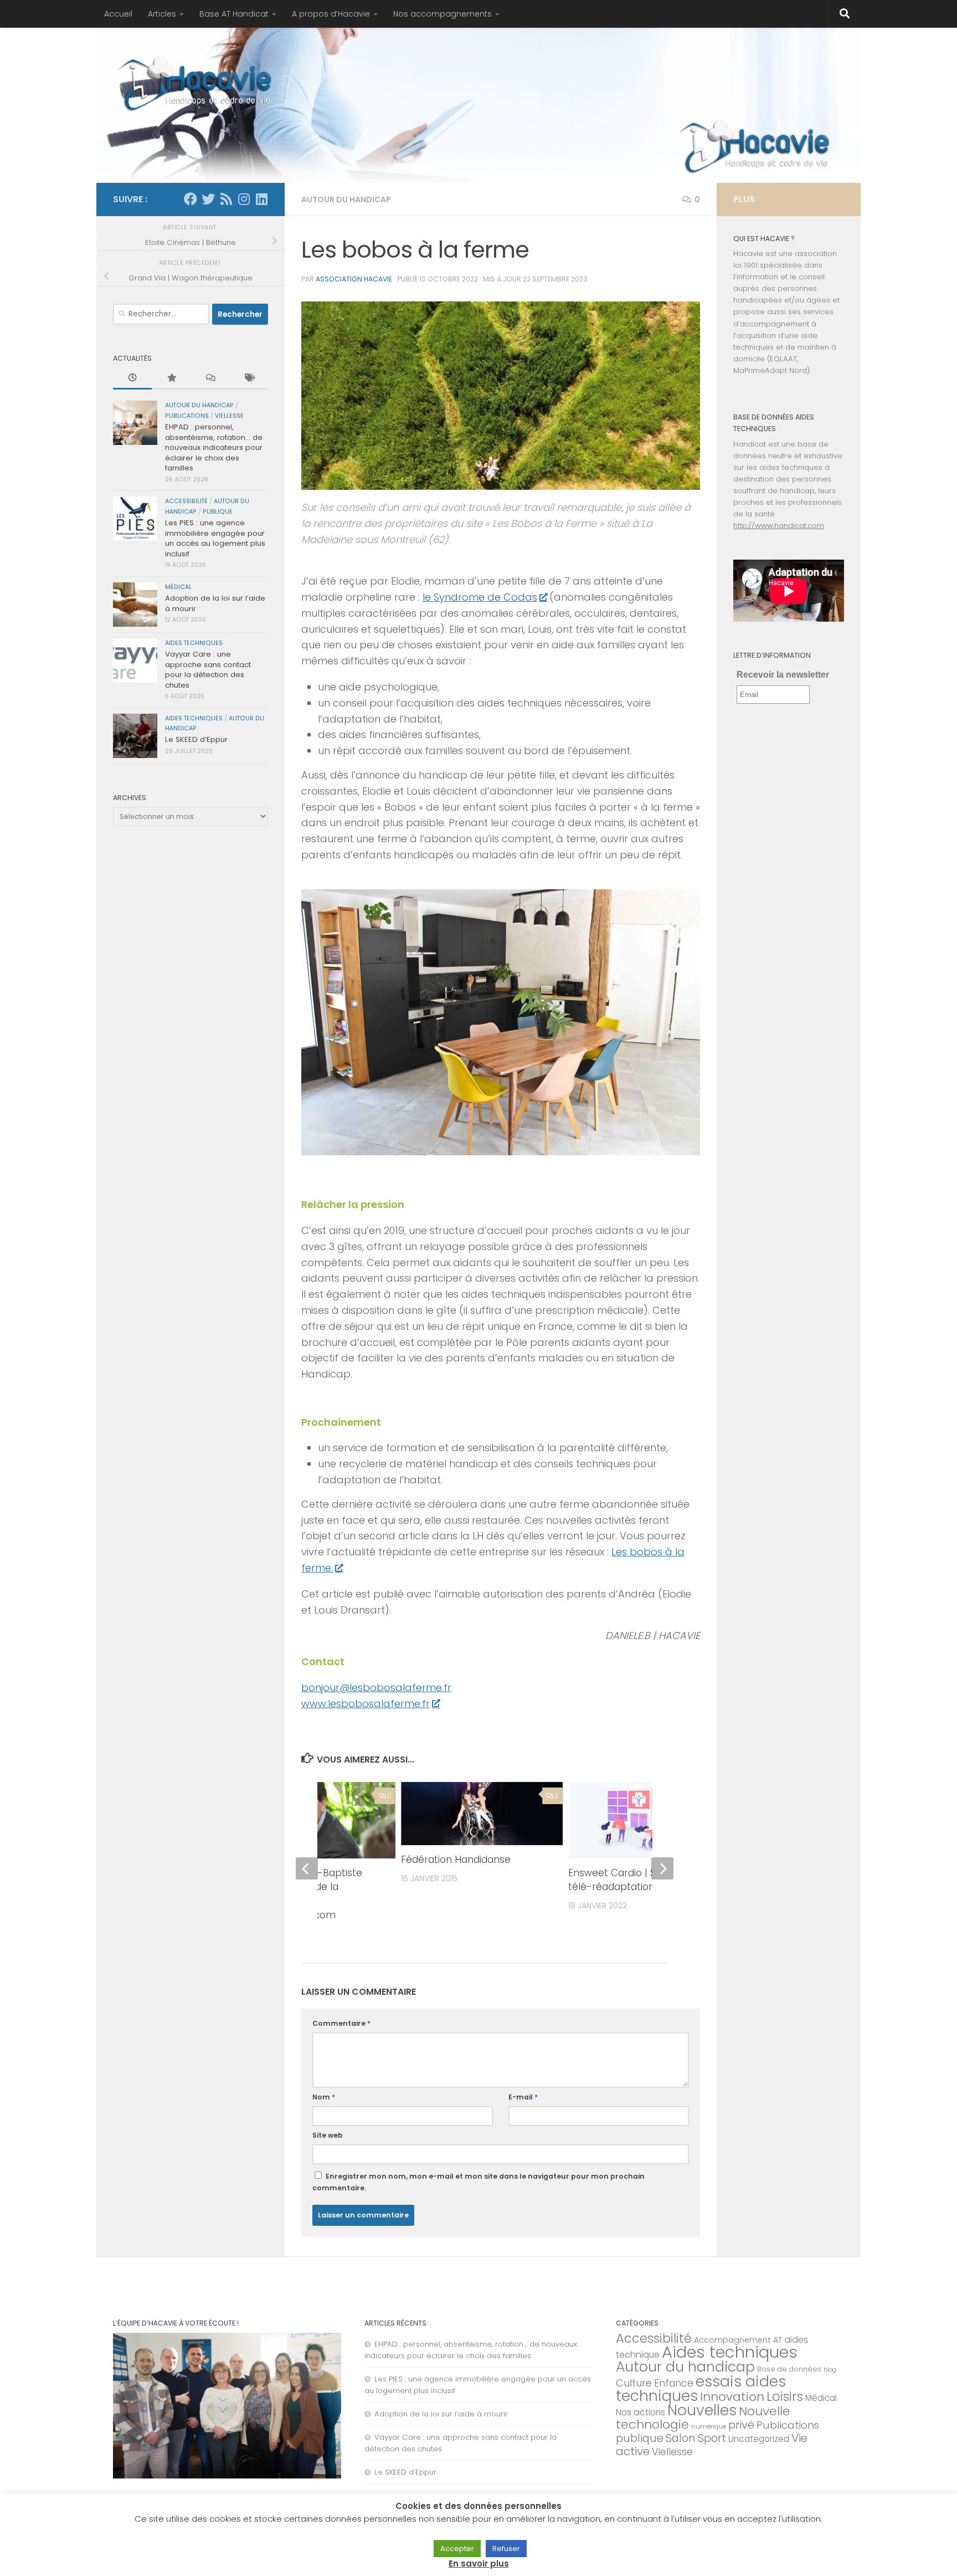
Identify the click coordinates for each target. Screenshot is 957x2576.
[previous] (307, 1868)
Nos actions (640, 2412)
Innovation (732, 2397)
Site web (328, 2135)
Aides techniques (194, 643)
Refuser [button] (506, 2549)
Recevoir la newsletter (783, 675)
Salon (681, 2438)
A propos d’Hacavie (331, 14)
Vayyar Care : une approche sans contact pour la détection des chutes (208, 669)
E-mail (523, 2097)
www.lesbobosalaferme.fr (366, 1704)
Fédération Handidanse (456, 1860)
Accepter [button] (457, 2549)
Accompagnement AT (738, 2340)
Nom (324, 2097)
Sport (712, 2438)
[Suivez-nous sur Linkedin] (261, 199)
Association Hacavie (354, 279)
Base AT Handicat (234, 14)
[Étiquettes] (249, 378)
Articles (162, 14)
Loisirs (785, 2396)
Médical (178, 587)
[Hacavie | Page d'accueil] (196, 83)
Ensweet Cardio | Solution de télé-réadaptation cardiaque (636, 1880)
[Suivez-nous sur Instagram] (244, 199)
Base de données (789, 2369)
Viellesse (229, 416)
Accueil (118, 14)
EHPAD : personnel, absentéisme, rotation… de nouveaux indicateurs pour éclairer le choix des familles (214, 447)
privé (741, 2425)
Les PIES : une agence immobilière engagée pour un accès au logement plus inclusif (215, 538)
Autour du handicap (346, 199)
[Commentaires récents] (210, 378)
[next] (662, 1868)
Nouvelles (702, 2410)
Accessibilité (186, 501)
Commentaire (341, 2023)
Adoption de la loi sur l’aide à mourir (215, 603)
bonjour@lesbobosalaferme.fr (376, 1688)
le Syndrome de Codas (480, 597)
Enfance (674, 2383)
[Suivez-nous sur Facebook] (191, 199)
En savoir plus (479, 2564)
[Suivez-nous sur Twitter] (208, 199)
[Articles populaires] (171, 378)
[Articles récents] (132, 378)
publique (218, 512)
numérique (709, 2426)
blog (830, 2370)
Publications (187, 416)
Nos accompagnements (443, 14)
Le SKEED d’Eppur (196, 739)
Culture (634, 2383)
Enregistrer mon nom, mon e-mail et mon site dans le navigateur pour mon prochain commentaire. (478, 2182)
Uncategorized (759, 2439)
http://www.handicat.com (779, 526)
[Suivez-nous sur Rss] (226, 199)
